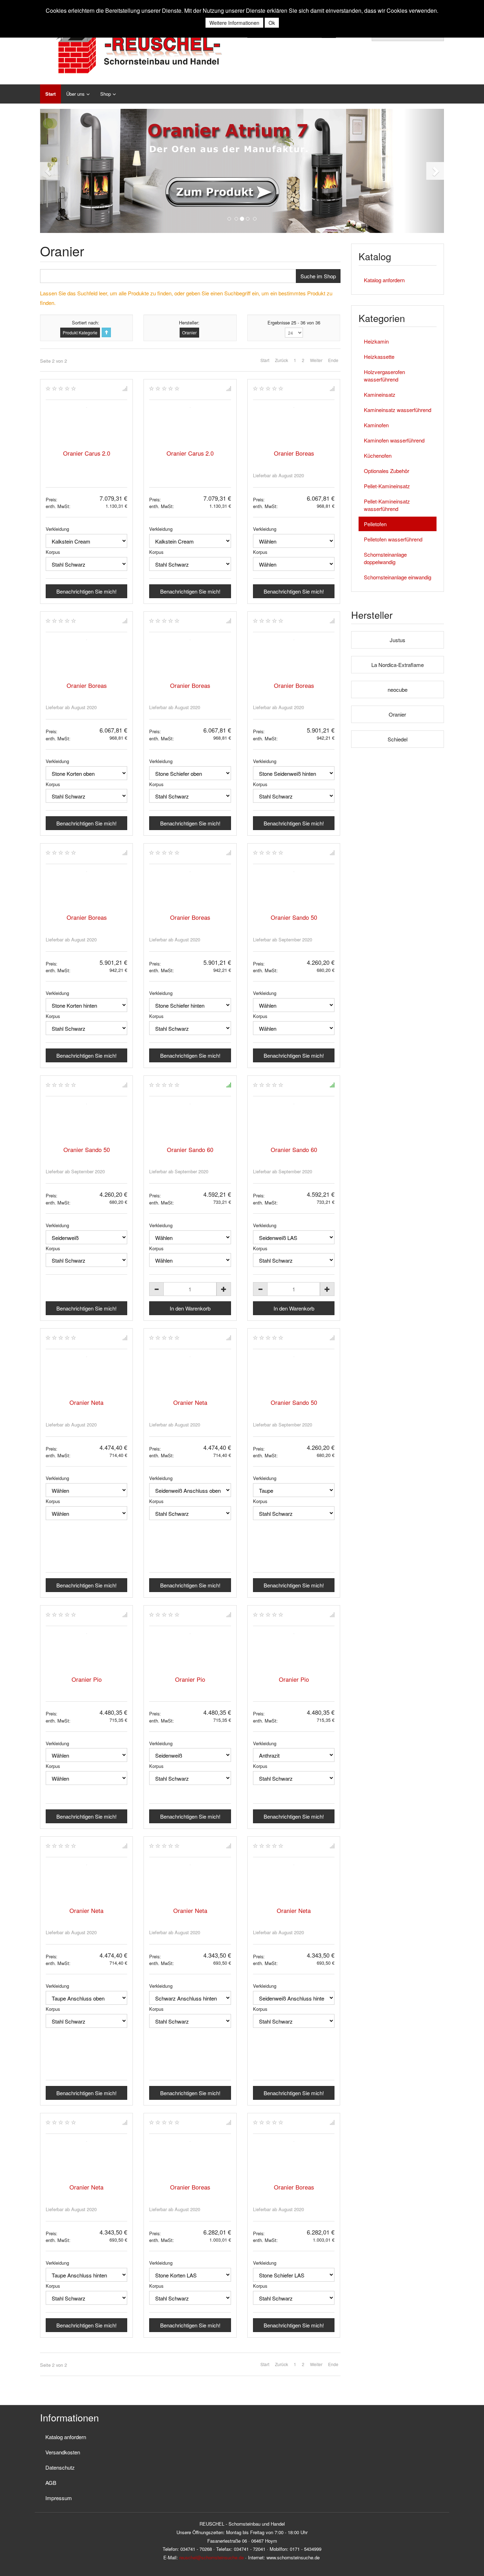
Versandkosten (63, 2452)
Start (50, 94)
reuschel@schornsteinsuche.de (212, 2557)
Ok (272, 23)
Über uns (75, 94)
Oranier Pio (87, 1679)
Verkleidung (57, 529)
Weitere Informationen (234, 23)
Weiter (316, 360)
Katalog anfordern (384, 280)
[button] (60, 171)
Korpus (53, 552)
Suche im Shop (318, 276)
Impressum (59, 2498)
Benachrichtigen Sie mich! (86, 591)
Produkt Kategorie (80, 332)
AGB (51, 2483)
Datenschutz (60, 2467)
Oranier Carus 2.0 (87, 453)
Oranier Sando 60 (190, 1150)
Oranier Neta (86, 1402)
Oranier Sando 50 (294, 917)
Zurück (282, 360)
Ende (333, 360)
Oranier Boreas (294, 453)
